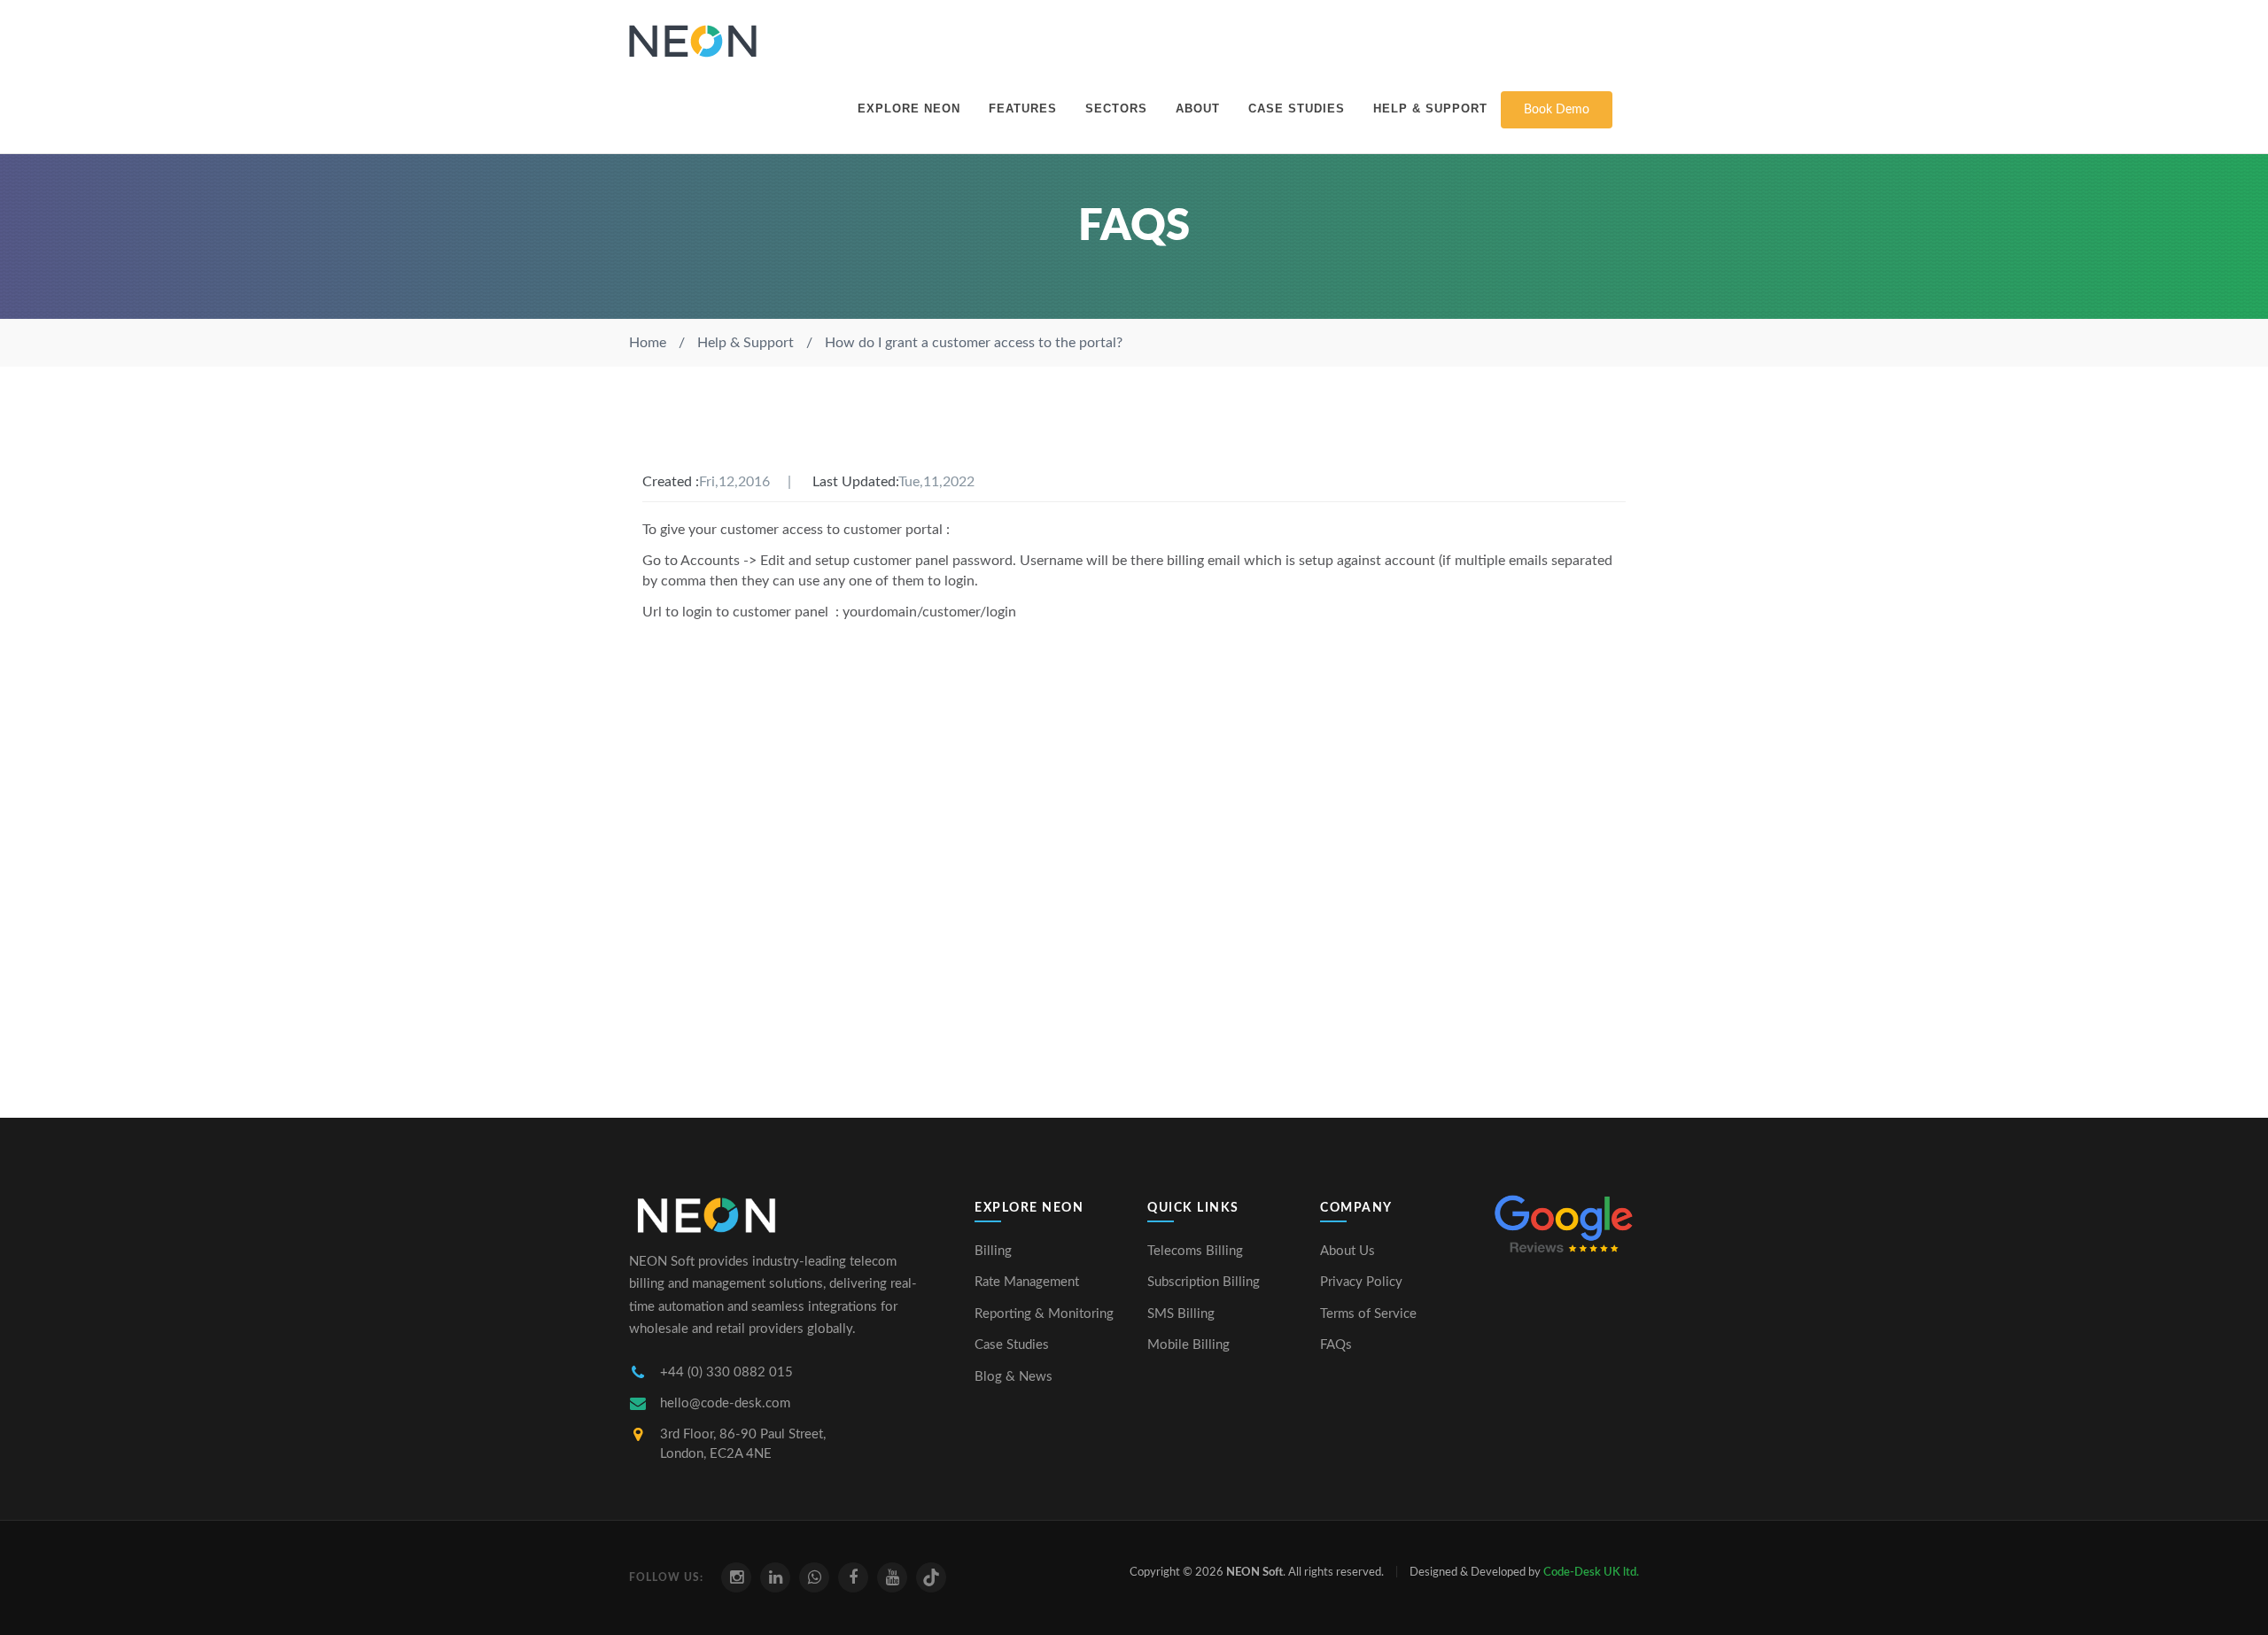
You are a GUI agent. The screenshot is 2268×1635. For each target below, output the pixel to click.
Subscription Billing (1204, 1282)
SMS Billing (1181, 1314)
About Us (1348, 1251)
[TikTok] (931, 1577)
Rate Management (1027, 1282)
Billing (993, 1251)
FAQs (1336, 1345)
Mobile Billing (1188, 1345)
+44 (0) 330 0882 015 (726, 1372)
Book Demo (1557, 110)
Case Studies (1297, 108)
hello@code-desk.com (725, 1403)
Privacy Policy (1361, 1282)
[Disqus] (1134, 855)
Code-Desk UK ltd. (1591, 1573)
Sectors (1116, 108)
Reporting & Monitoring (1044, 1314)
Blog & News (1014, 1377)
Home (648, 343)
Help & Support (1430, 108)
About (1198, 108)
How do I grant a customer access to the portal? (974, 343)
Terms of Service (1368, 1314)
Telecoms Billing (1195, 1251)
